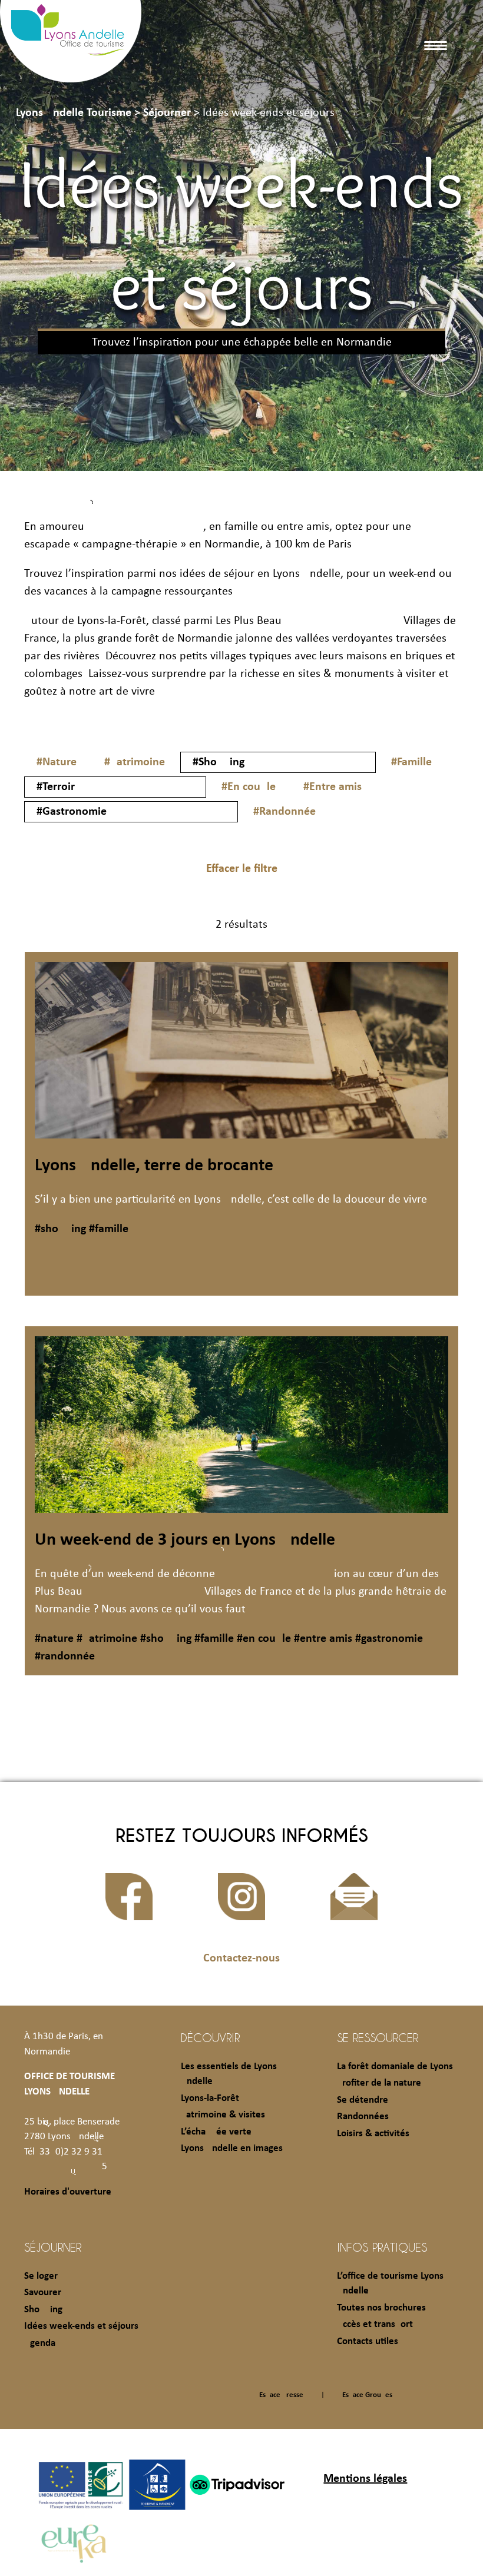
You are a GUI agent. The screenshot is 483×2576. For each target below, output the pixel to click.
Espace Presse (281, 2395)
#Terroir (56, 787)
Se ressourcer (378, 2037)
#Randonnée (284, 812)
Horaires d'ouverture (68, 2192)
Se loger (41, 2276)
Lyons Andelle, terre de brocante (154, 1166)
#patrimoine (105, 1639)
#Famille (411, 762)
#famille (107, 1229)
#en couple (262, 1639)
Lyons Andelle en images (232, 2148)
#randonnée (65, 1657)
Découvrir (210, 2037)
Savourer (43, 2293)
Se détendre (363, 2100)
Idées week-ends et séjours (81, 2326)
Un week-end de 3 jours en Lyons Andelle (185, 1540)
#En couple (249, 787)
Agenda (40, 2343)
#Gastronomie (72, 812)
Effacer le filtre (242, 869)
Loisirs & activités (373, 2134)
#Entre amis (333, 787)
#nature (54, 1639)
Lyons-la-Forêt (210, 2098)
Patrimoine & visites (223, 2115)
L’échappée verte (216, 2132)
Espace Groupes (367, 2395)
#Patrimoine (135, 762)
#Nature (57, 762)
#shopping (60, 1229)
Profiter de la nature (379, 2083)
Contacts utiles (368, 2341)
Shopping (43, 2310)
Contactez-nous (241, 1958)
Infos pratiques (382, 2247)
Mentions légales (365, 2479)
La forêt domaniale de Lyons (395, 2067)
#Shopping (219, 762)
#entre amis (322, 1639)
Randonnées (363, 2117)
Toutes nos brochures (381, 2308)
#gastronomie (388, 1639)
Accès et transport (375, 2324)
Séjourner (53, 2247)
